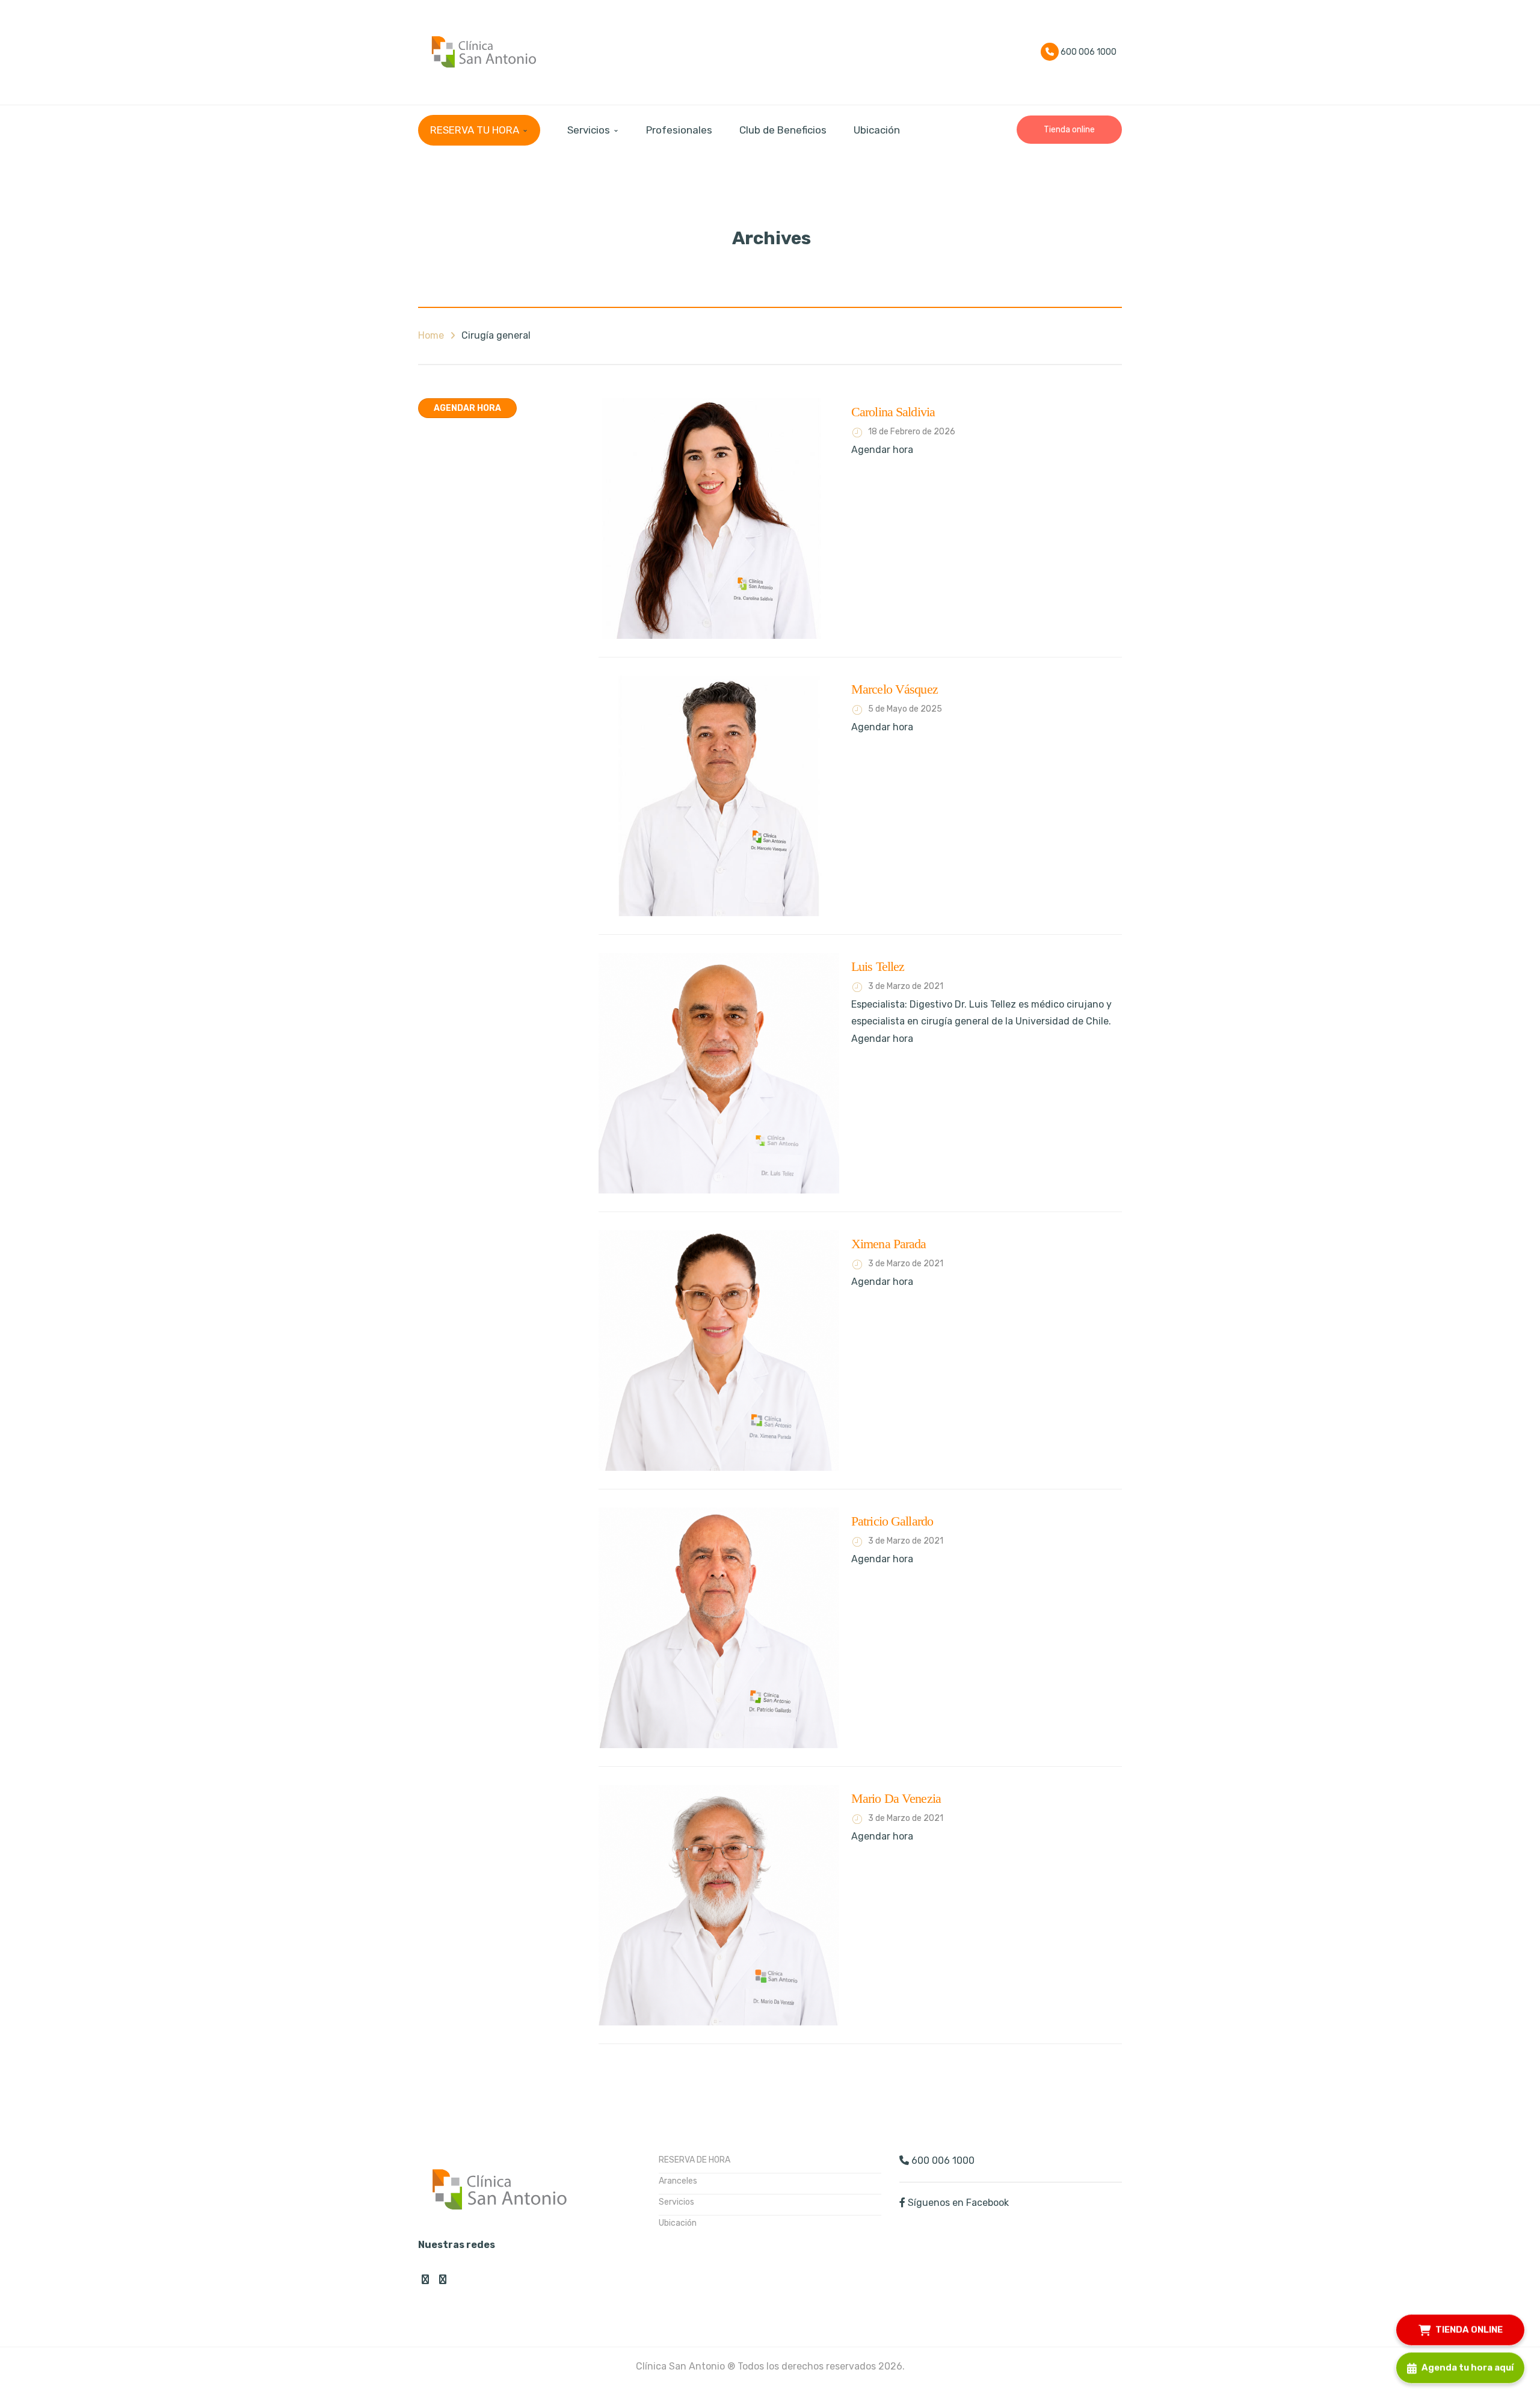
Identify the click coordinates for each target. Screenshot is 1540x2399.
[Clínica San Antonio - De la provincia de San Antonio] (481, 51)
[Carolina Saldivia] (719, 519)
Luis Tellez (878, 966)
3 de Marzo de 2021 (906, 986)
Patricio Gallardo (892, 1521)
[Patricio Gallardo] (719, 1628)
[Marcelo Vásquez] (719, 796)
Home (431, 335)
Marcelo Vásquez (895, 689)
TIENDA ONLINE (1469, 2329)
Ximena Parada (889, 1244)
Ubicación (678, 2223)
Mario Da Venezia (896, 1798)
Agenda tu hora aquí (1468, 2367)
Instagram (443, 2279)
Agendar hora (467, 408)
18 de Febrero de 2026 (912, 432)
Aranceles (678, 2181)
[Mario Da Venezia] (719, 1905)
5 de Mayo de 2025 (905, 709)
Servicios (676, 2202)
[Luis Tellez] (719, 1073)
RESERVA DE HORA (695, 2160)
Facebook (425, 2279)
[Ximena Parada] (719, 1350)
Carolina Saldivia (893, 412)
